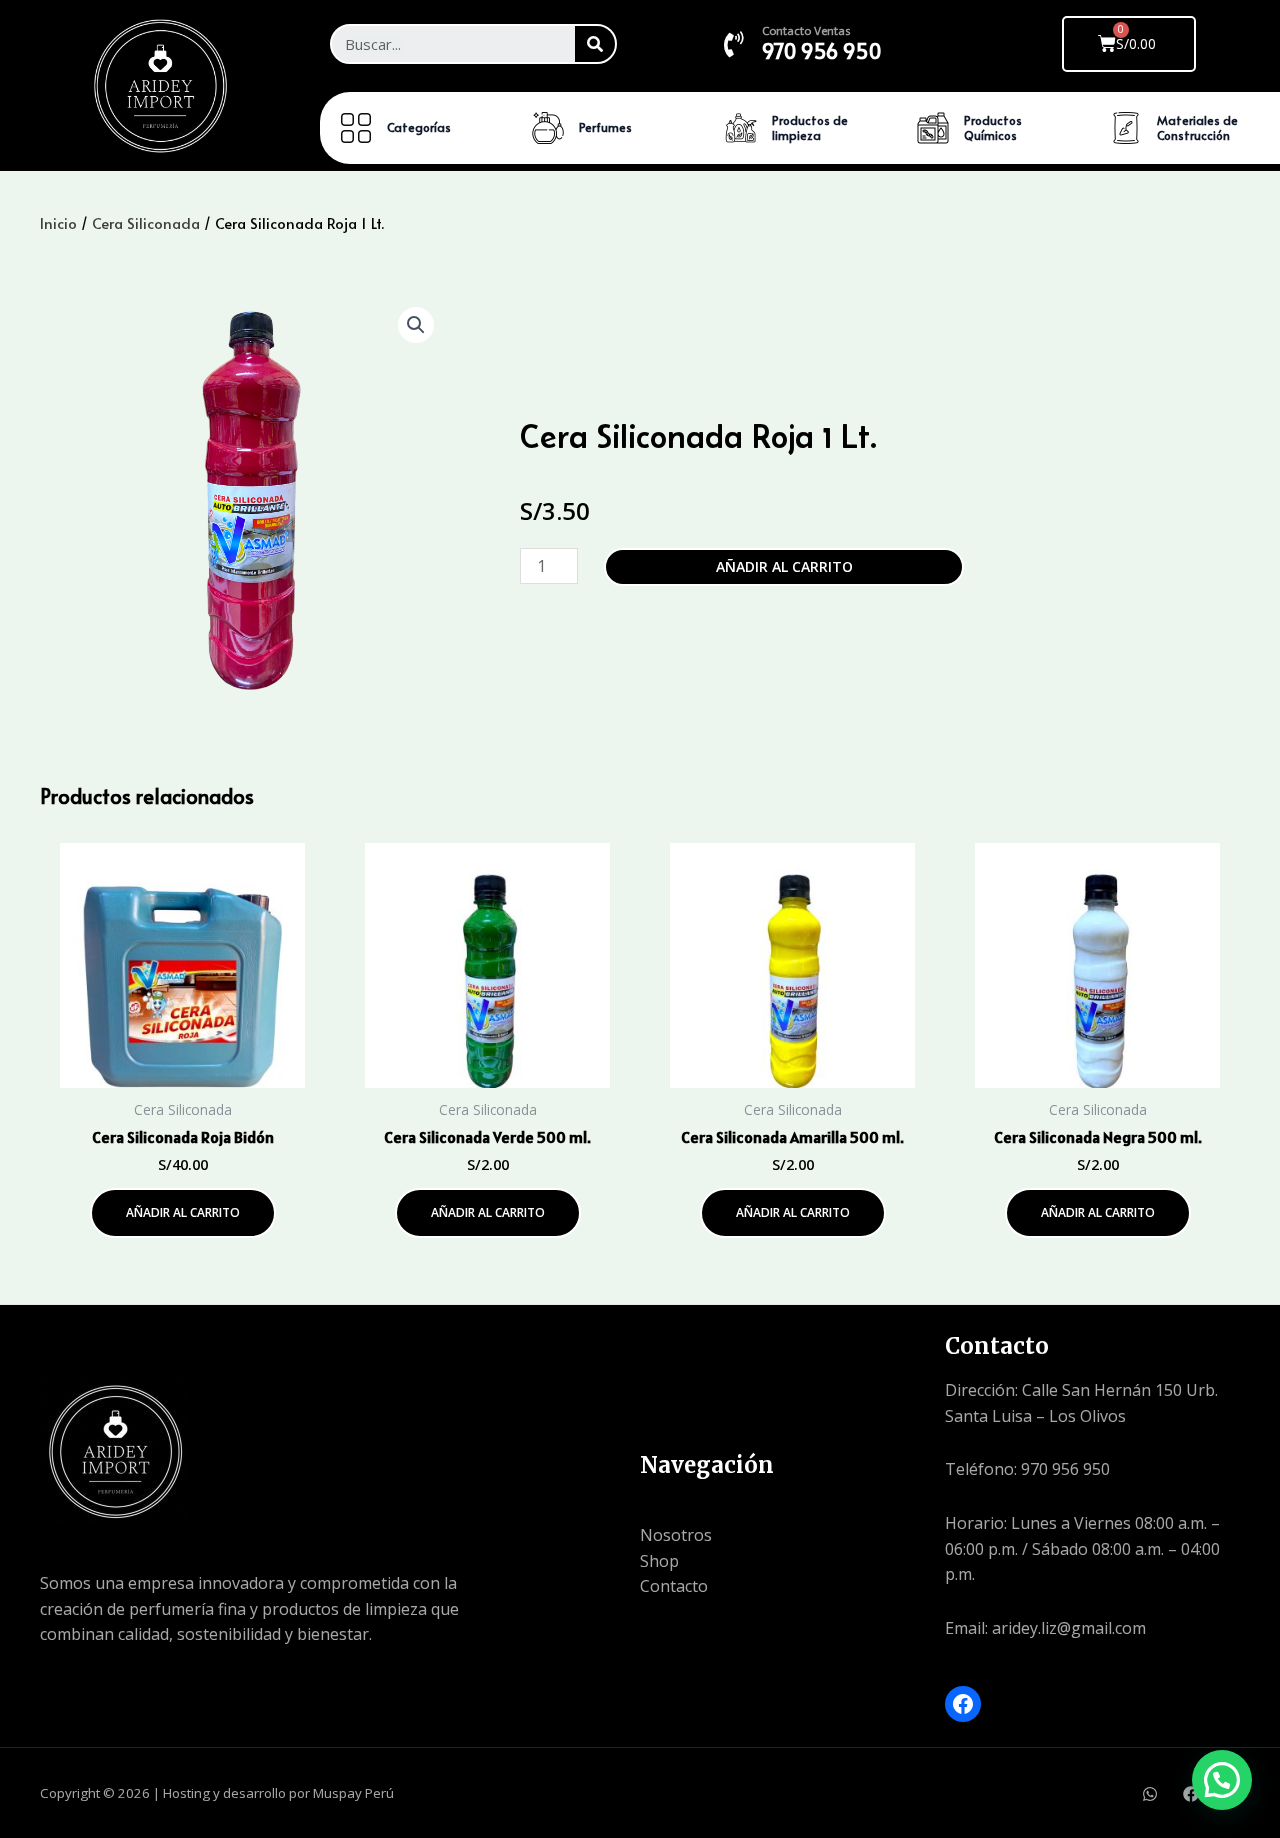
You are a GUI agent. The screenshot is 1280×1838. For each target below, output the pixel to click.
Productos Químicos (993, 128)
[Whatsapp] (1150, 1794)
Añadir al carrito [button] (183, 1212)
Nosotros (676, 1535)
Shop (659, 1561)
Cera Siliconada (146, 223)
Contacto (674, 1586)
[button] (416, 325)
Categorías (419, 127)
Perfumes (605, 127)
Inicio (58, 223)
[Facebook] (963, 1704)
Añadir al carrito (784, 566)
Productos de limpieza (810, 128)
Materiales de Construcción (1197, 128)
